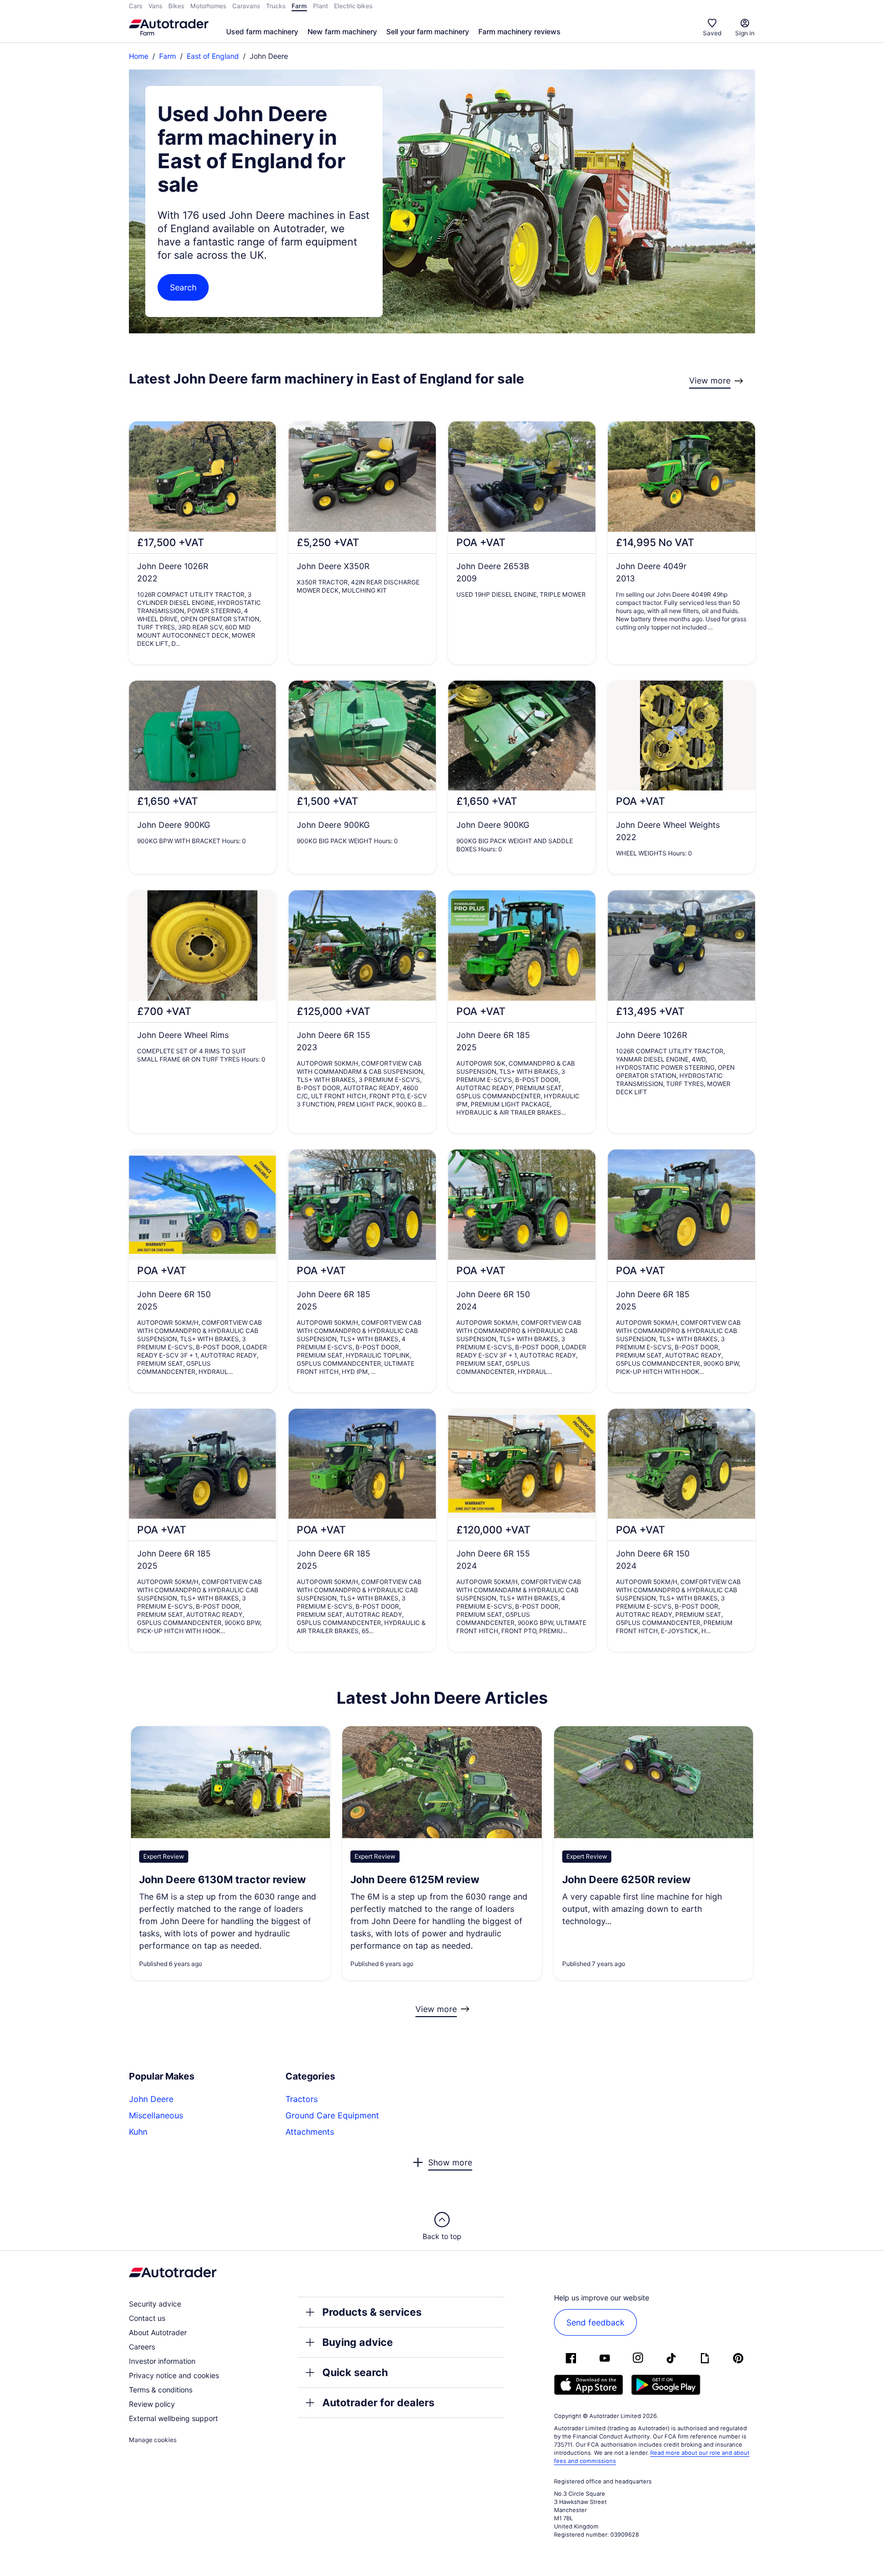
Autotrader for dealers (378, 2403)
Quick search (355, 2372)
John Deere (151, 2099)
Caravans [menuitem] (246, 6)
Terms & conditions (161, 2390)
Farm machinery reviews (520, 31)
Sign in (745, 33)
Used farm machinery (262, 31)
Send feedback (595, 2322)
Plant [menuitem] (321, 6)
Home (139, 56)
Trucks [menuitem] (276, 6)
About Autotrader (158, 2332)
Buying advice (358, 2342)
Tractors (302, 2099)
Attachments (310, 2132)
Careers (142, 2347)
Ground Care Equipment (332, 2115)
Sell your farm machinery (428, 31)
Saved (712, 33)
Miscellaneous (156, 2115)
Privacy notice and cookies (174, 2375)
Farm (168, 56)
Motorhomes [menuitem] (208, 6)
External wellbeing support (173, 2418)
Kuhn (138, 2132)
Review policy (152, 2404)
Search (183, 287)
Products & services (372, 2312)
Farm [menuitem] (299, 6)
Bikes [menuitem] (176, 6)
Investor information (162, 2361)
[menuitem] (262, 32)
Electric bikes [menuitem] (353, 6)
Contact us (147, 2318)
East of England (213, 56)
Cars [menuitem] (136, 6)
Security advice (155, 2304)
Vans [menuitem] (155, 6)
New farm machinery (342, 31)
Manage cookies (153, 2440)
